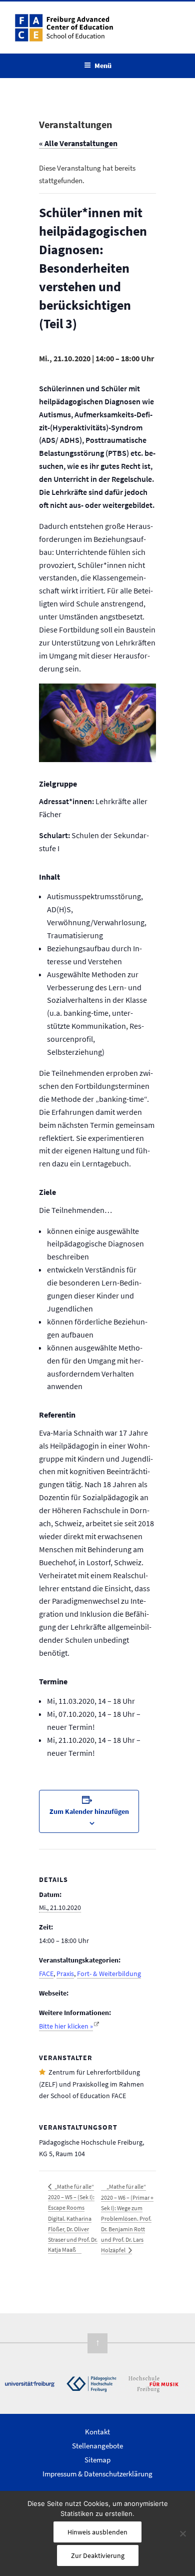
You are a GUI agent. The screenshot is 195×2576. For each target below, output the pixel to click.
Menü (103, 66)
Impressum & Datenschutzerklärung (97, 2474)
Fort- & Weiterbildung (109, 1974)
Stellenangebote (97, 2446)
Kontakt (97, 2432)
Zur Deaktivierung (98, 2555)
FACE (46, 1974)
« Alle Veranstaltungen (78, 143)
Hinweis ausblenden (97, 2532)
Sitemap (97, 2460)
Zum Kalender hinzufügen (89, 1811)
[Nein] (182, 2533)
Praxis (65, 1974)
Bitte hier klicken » (66, 2026)
